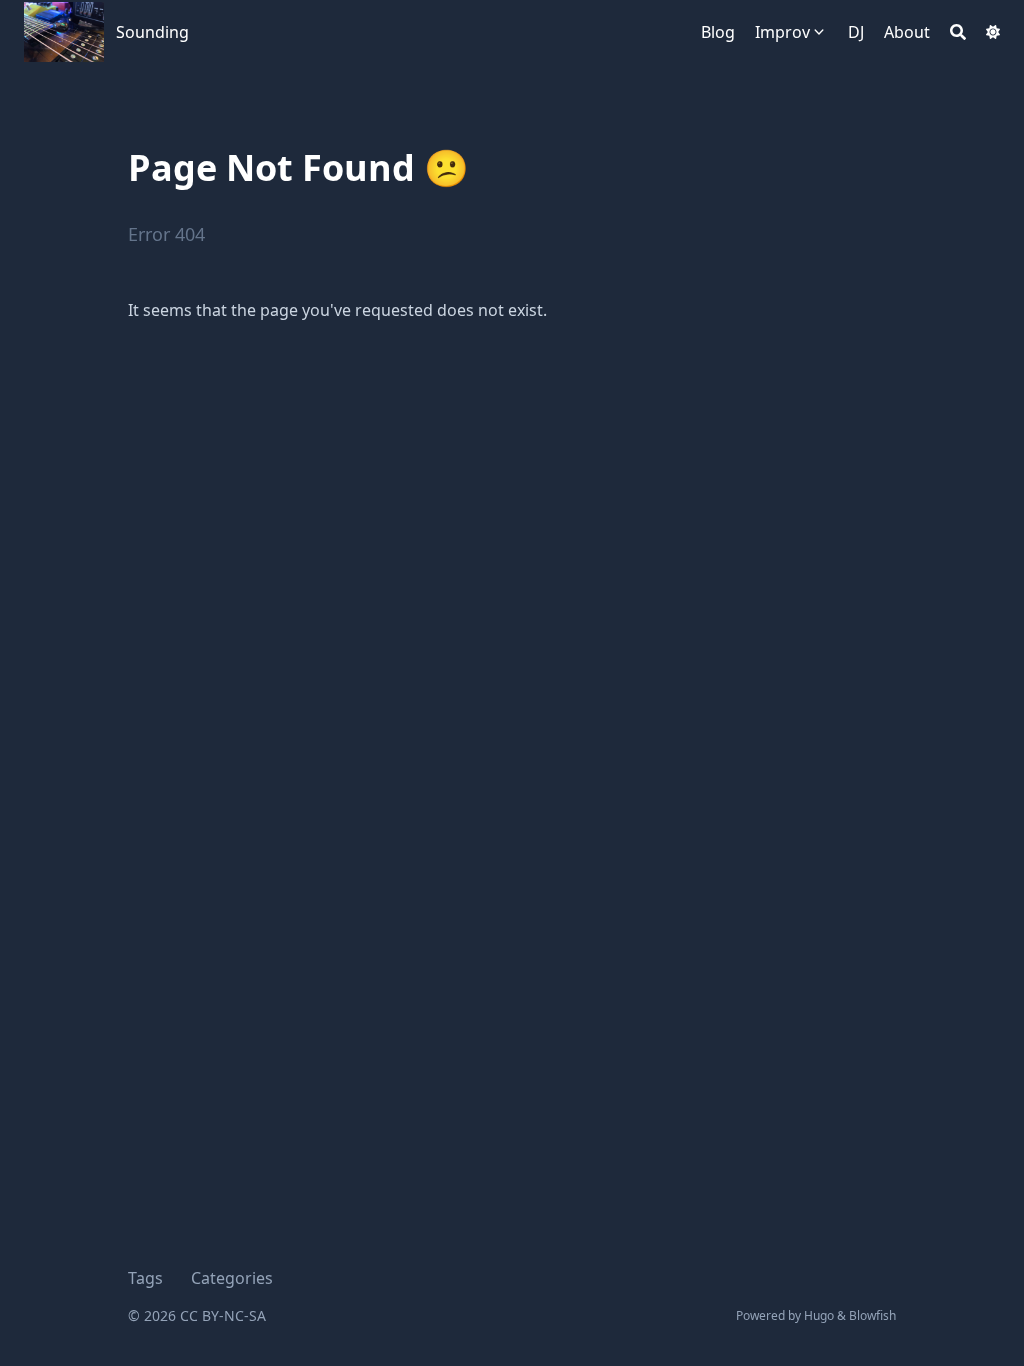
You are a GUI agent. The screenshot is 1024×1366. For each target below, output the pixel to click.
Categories (232, 1278)
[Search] (958, 32)
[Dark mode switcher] (993, 32)
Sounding (152, 32)
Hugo (819, 1315)
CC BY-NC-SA (223, 1315)
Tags (145, 1278)
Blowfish (872, 1315)
